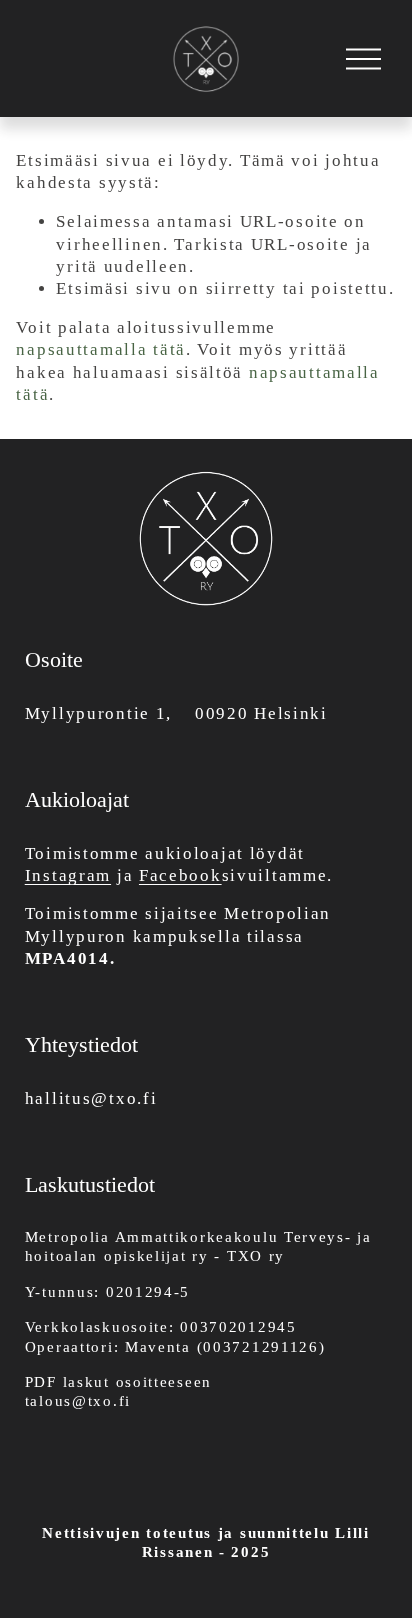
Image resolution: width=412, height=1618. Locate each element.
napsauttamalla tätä (100, 349)
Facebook (180, 875)
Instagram (68, 875)
